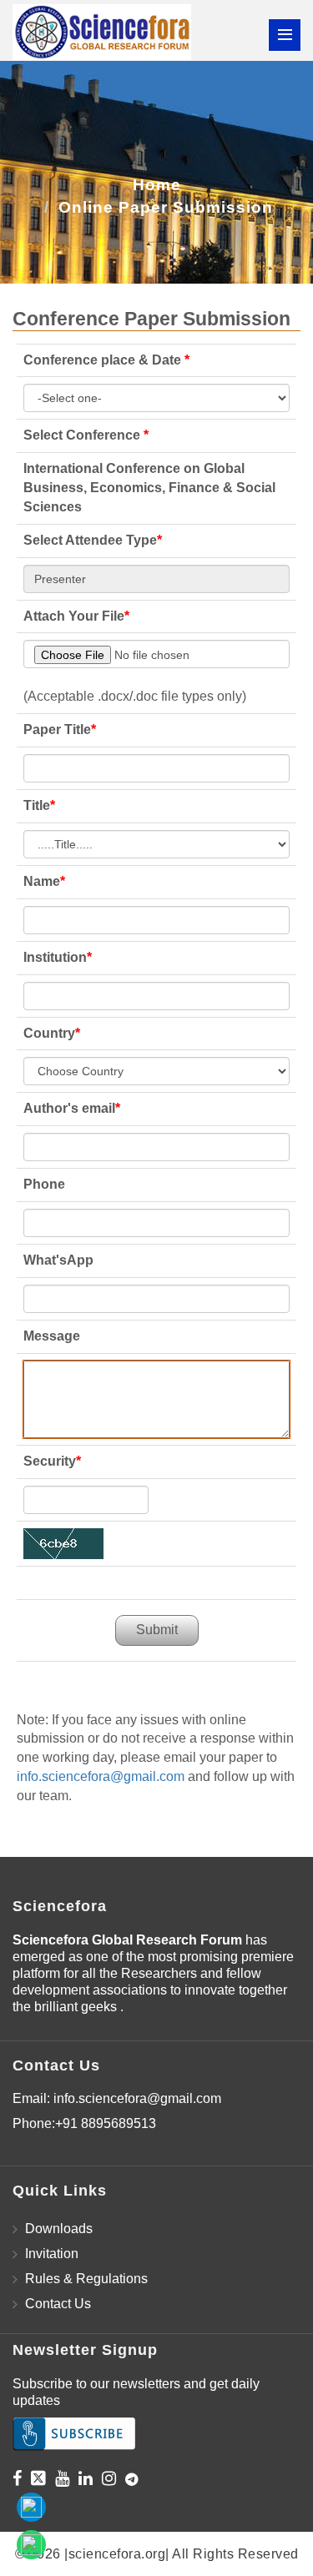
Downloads (59, 2229)
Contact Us (58, 2304)
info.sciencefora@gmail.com (101, 1776)
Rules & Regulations (86, 2279)
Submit (157, 1630)
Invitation (52, 2254)
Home (157, 185)
